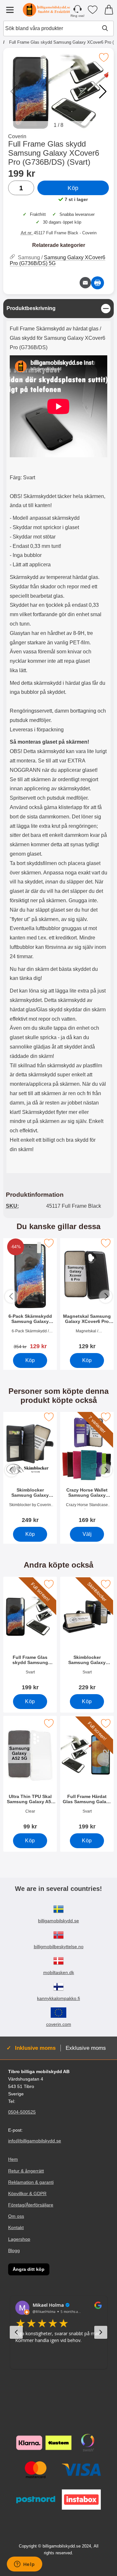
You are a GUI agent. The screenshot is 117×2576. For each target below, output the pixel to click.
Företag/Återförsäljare (31, 2205)
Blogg (14, 2250)
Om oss (16, 2216)
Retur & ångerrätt (26, 2171)
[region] (58, 309)
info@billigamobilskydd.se (35, 2141)
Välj (87, 1534)
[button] (103, 92)
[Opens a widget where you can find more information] (24, 2565)
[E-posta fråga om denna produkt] (85, 283)
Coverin (17, 136)
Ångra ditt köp (29, 2269)
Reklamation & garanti (31, 2182)
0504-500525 (22, 2112)
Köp (73, 188)
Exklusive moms (86, 2048)
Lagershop (19, 2239)
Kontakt (16, 2228)
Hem (13, 2160)
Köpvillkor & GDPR (27, 2193)
